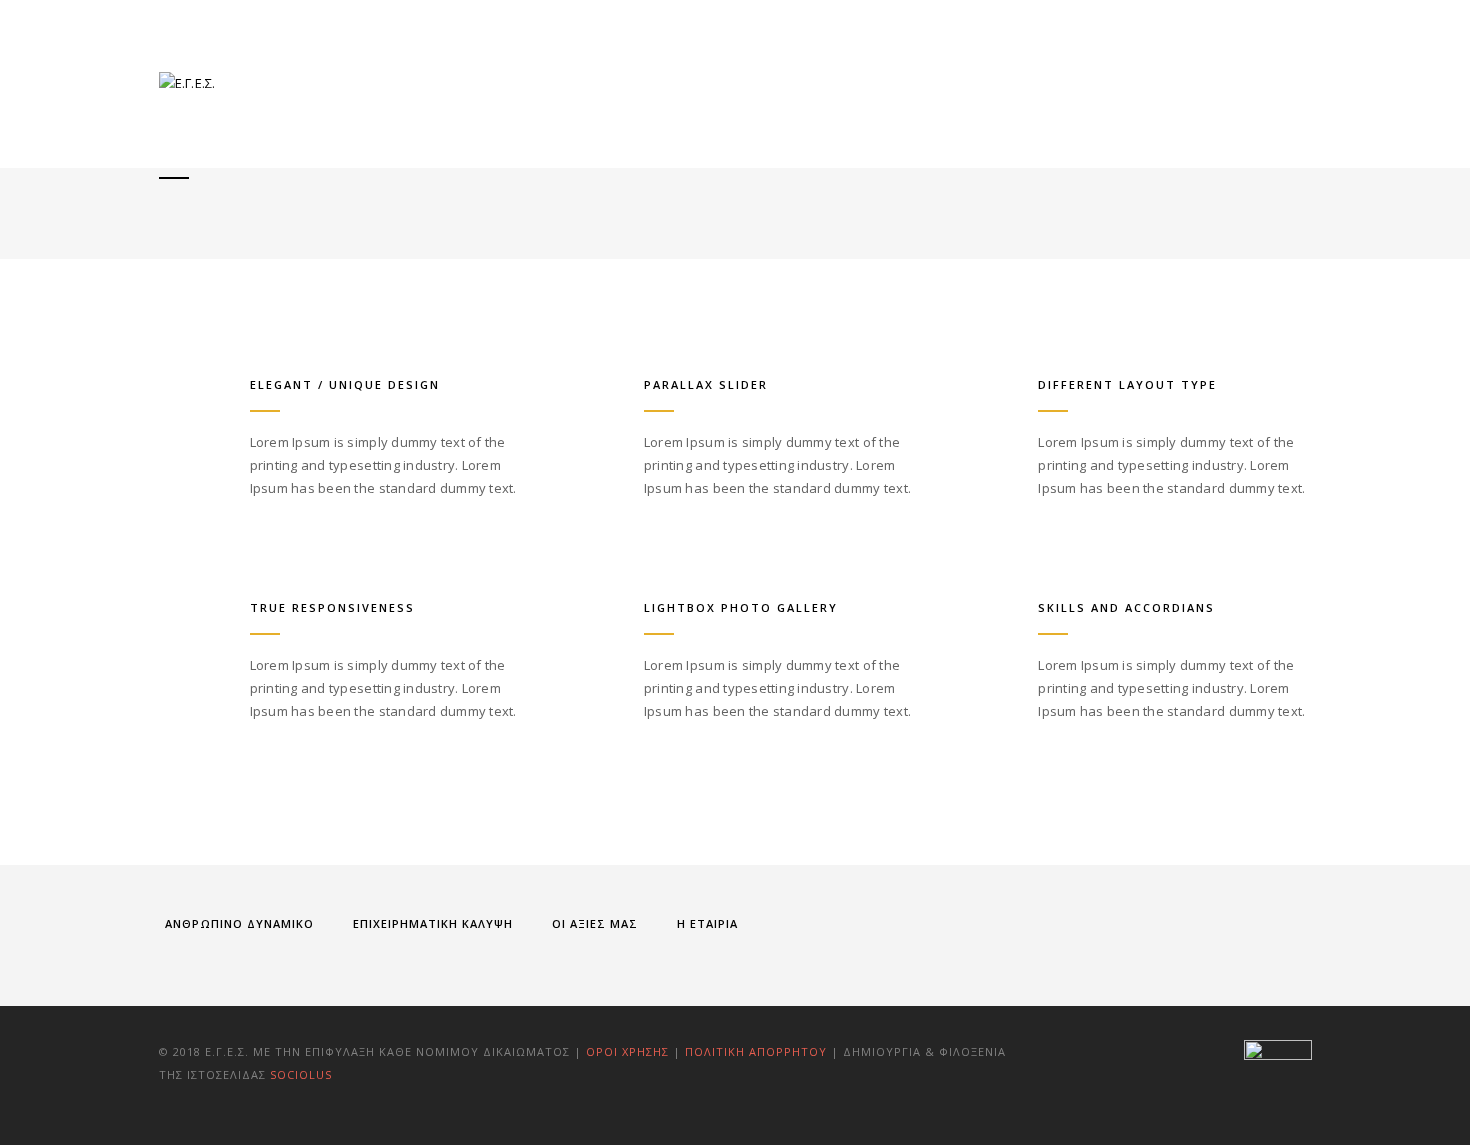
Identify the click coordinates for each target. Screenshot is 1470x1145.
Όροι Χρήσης (627, 1051)
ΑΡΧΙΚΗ (620, 82)
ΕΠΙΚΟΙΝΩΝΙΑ (1226, 82)
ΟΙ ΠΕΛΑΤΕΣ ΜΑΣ (982, 82)
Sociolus (301, 1074)
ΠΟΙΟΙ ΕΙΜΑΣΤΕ (731, 82)
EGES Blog (1110, 82)
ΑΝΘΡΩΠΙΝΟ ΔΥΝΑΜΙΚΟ (239, 923)
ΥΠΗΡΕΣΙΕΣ (854, 82)
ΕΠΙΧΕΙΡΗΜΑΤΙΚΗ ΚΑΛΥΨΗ (433, 923)
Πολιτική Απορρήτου (758, 1051)
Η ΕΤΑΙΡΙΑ (707, 923)
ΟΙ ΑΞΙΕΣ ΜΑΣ (595, 923)
